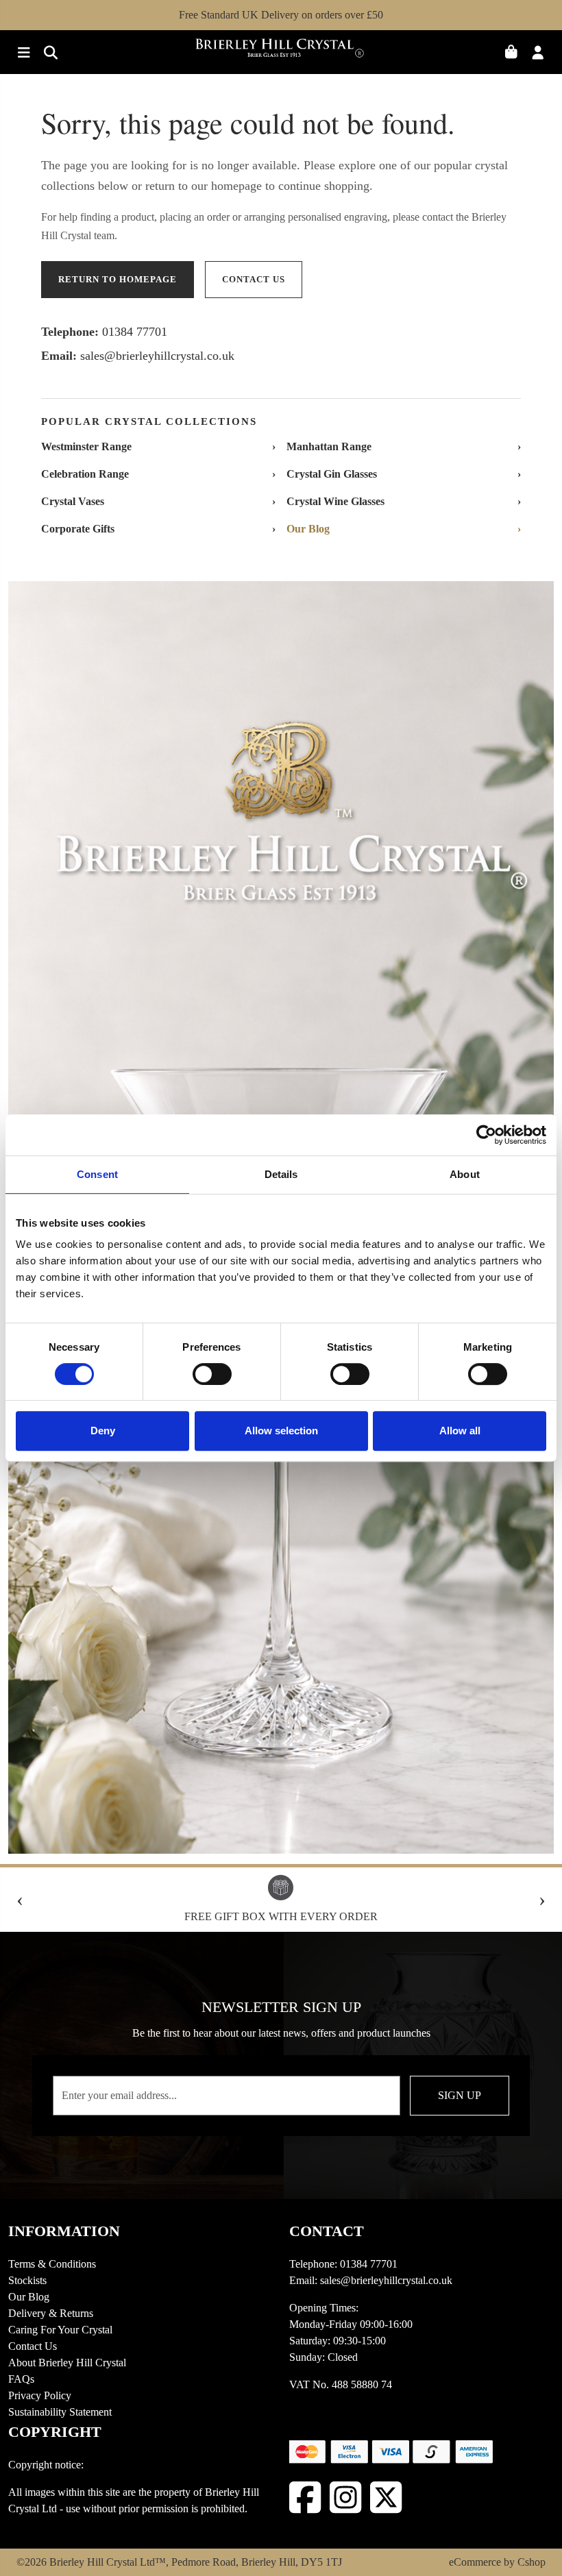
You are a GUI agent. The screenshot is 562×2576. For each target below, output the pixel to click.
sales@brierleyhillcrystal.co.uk (157, 356)
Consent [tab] (97, 1174)
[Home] (281, 52)
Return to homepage (118, 279)
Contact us (254, 279)
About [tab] (465, 1174)
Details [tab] (281, 1174)
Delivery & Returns (51, 2313)
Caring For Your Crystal (60, 2330)
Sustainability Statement (60, 2412)
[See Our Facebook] (305, 2498)
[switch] (212, 1374)
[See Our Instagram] (346, 2498)
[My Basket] (516, 54)
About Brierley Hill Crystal (67, 2363)
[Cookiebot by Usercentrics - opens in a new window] (486, 1135)
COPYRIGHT (55, 2432)
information (64, 2231)
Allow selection (281, 1431)
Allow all (460, 1431)
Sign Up (460, 2095)
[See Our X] (386, 2498)
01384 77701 (135, 332)
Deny (103, 1431)
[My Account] (542, 54)
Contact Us (33, 2346)
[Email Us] (47, 54)
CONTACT (327, 2231)
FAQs (21, 2379)
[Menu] (22, 54)
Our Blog (29, 2297)
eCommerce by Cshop (497, 2562)
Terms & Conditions (52, 2264)
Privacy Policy (40, 2395)
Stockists (27, 2280)
